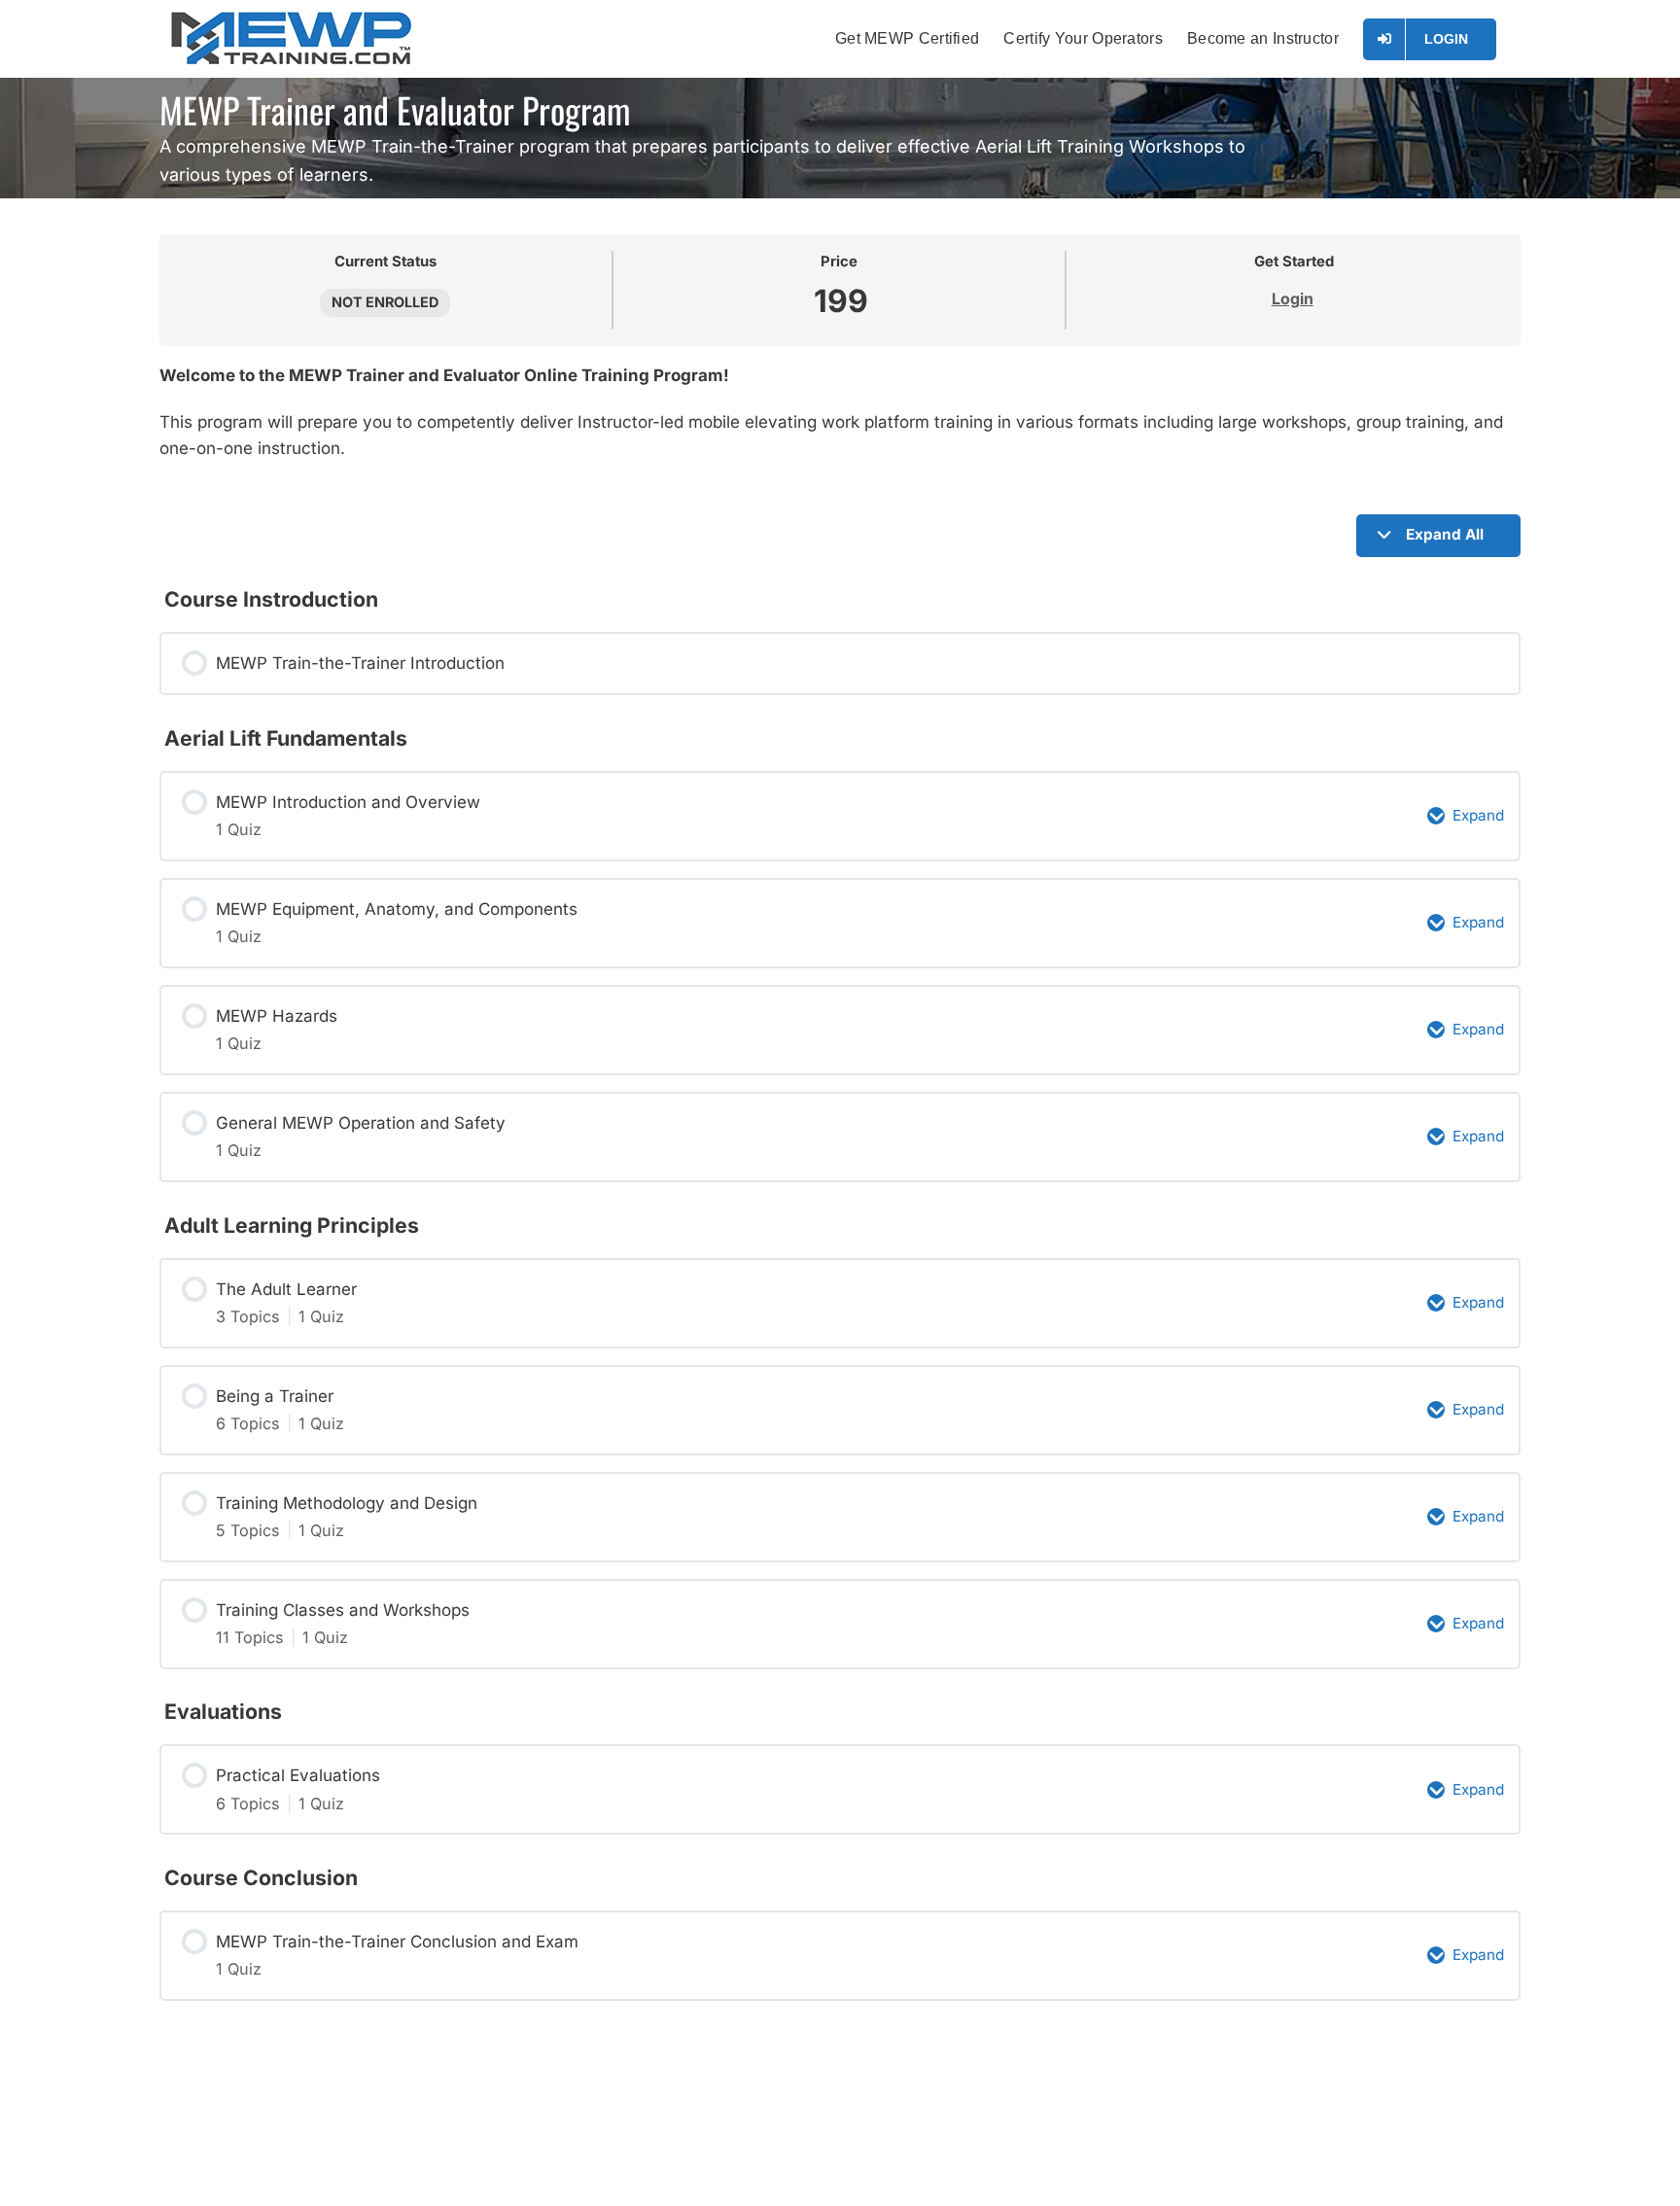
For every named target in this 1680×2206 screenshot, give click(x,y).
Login (1293, 299)
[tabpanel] (840, 422)
